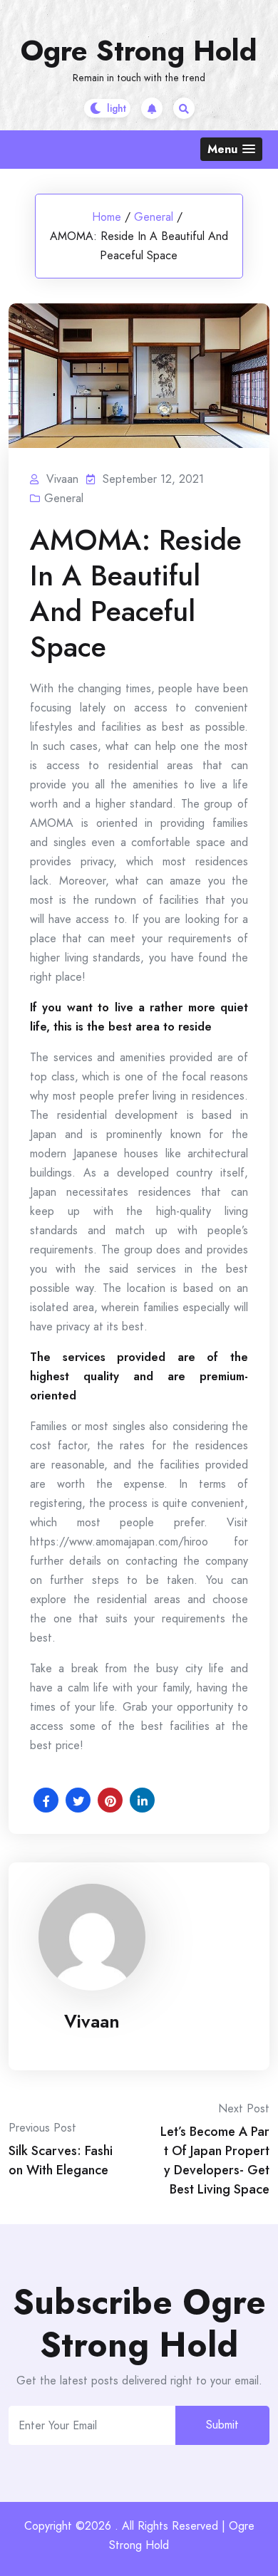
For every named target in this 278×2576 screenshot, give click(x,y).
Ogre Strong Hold (139, 51)
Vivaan (92, 2021)
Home (107, 217)
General (154, 217)
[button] (231, 149)
